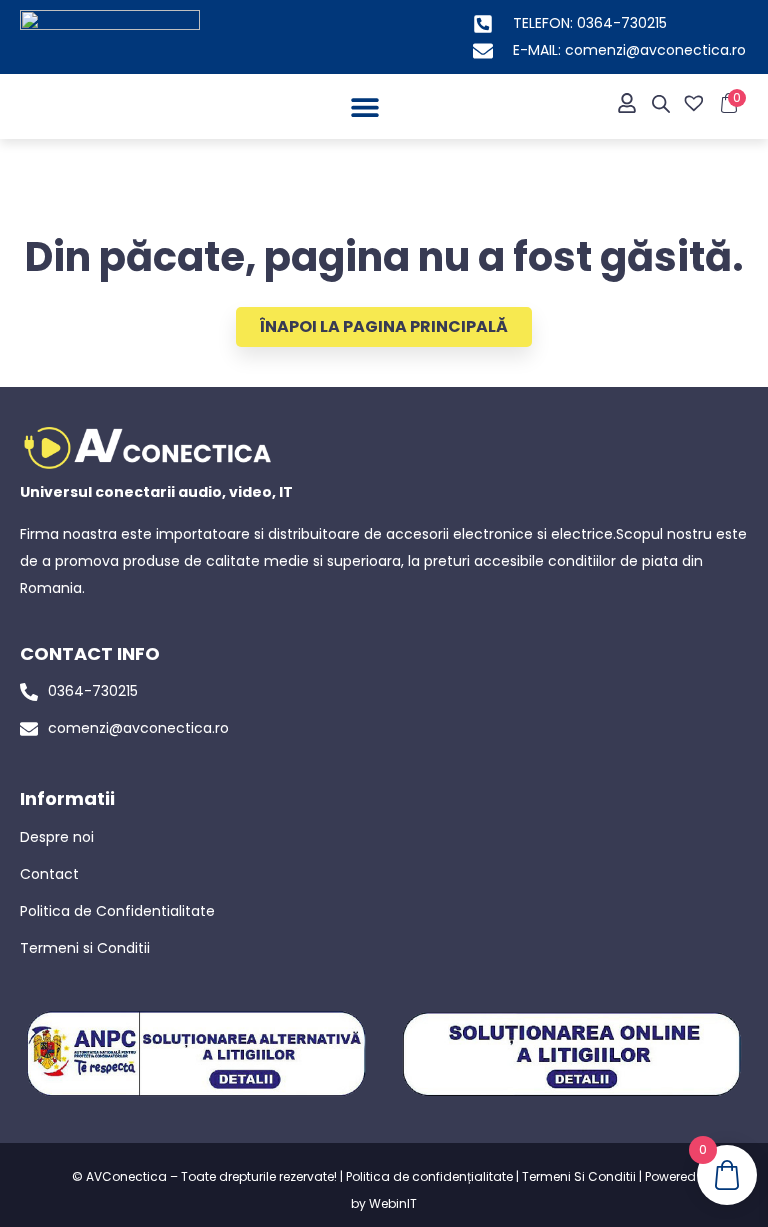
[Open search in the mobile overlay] (661, 104)
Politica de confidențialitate (429, 1176)
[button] (364, 106)
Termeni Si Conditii (579, 1176)
